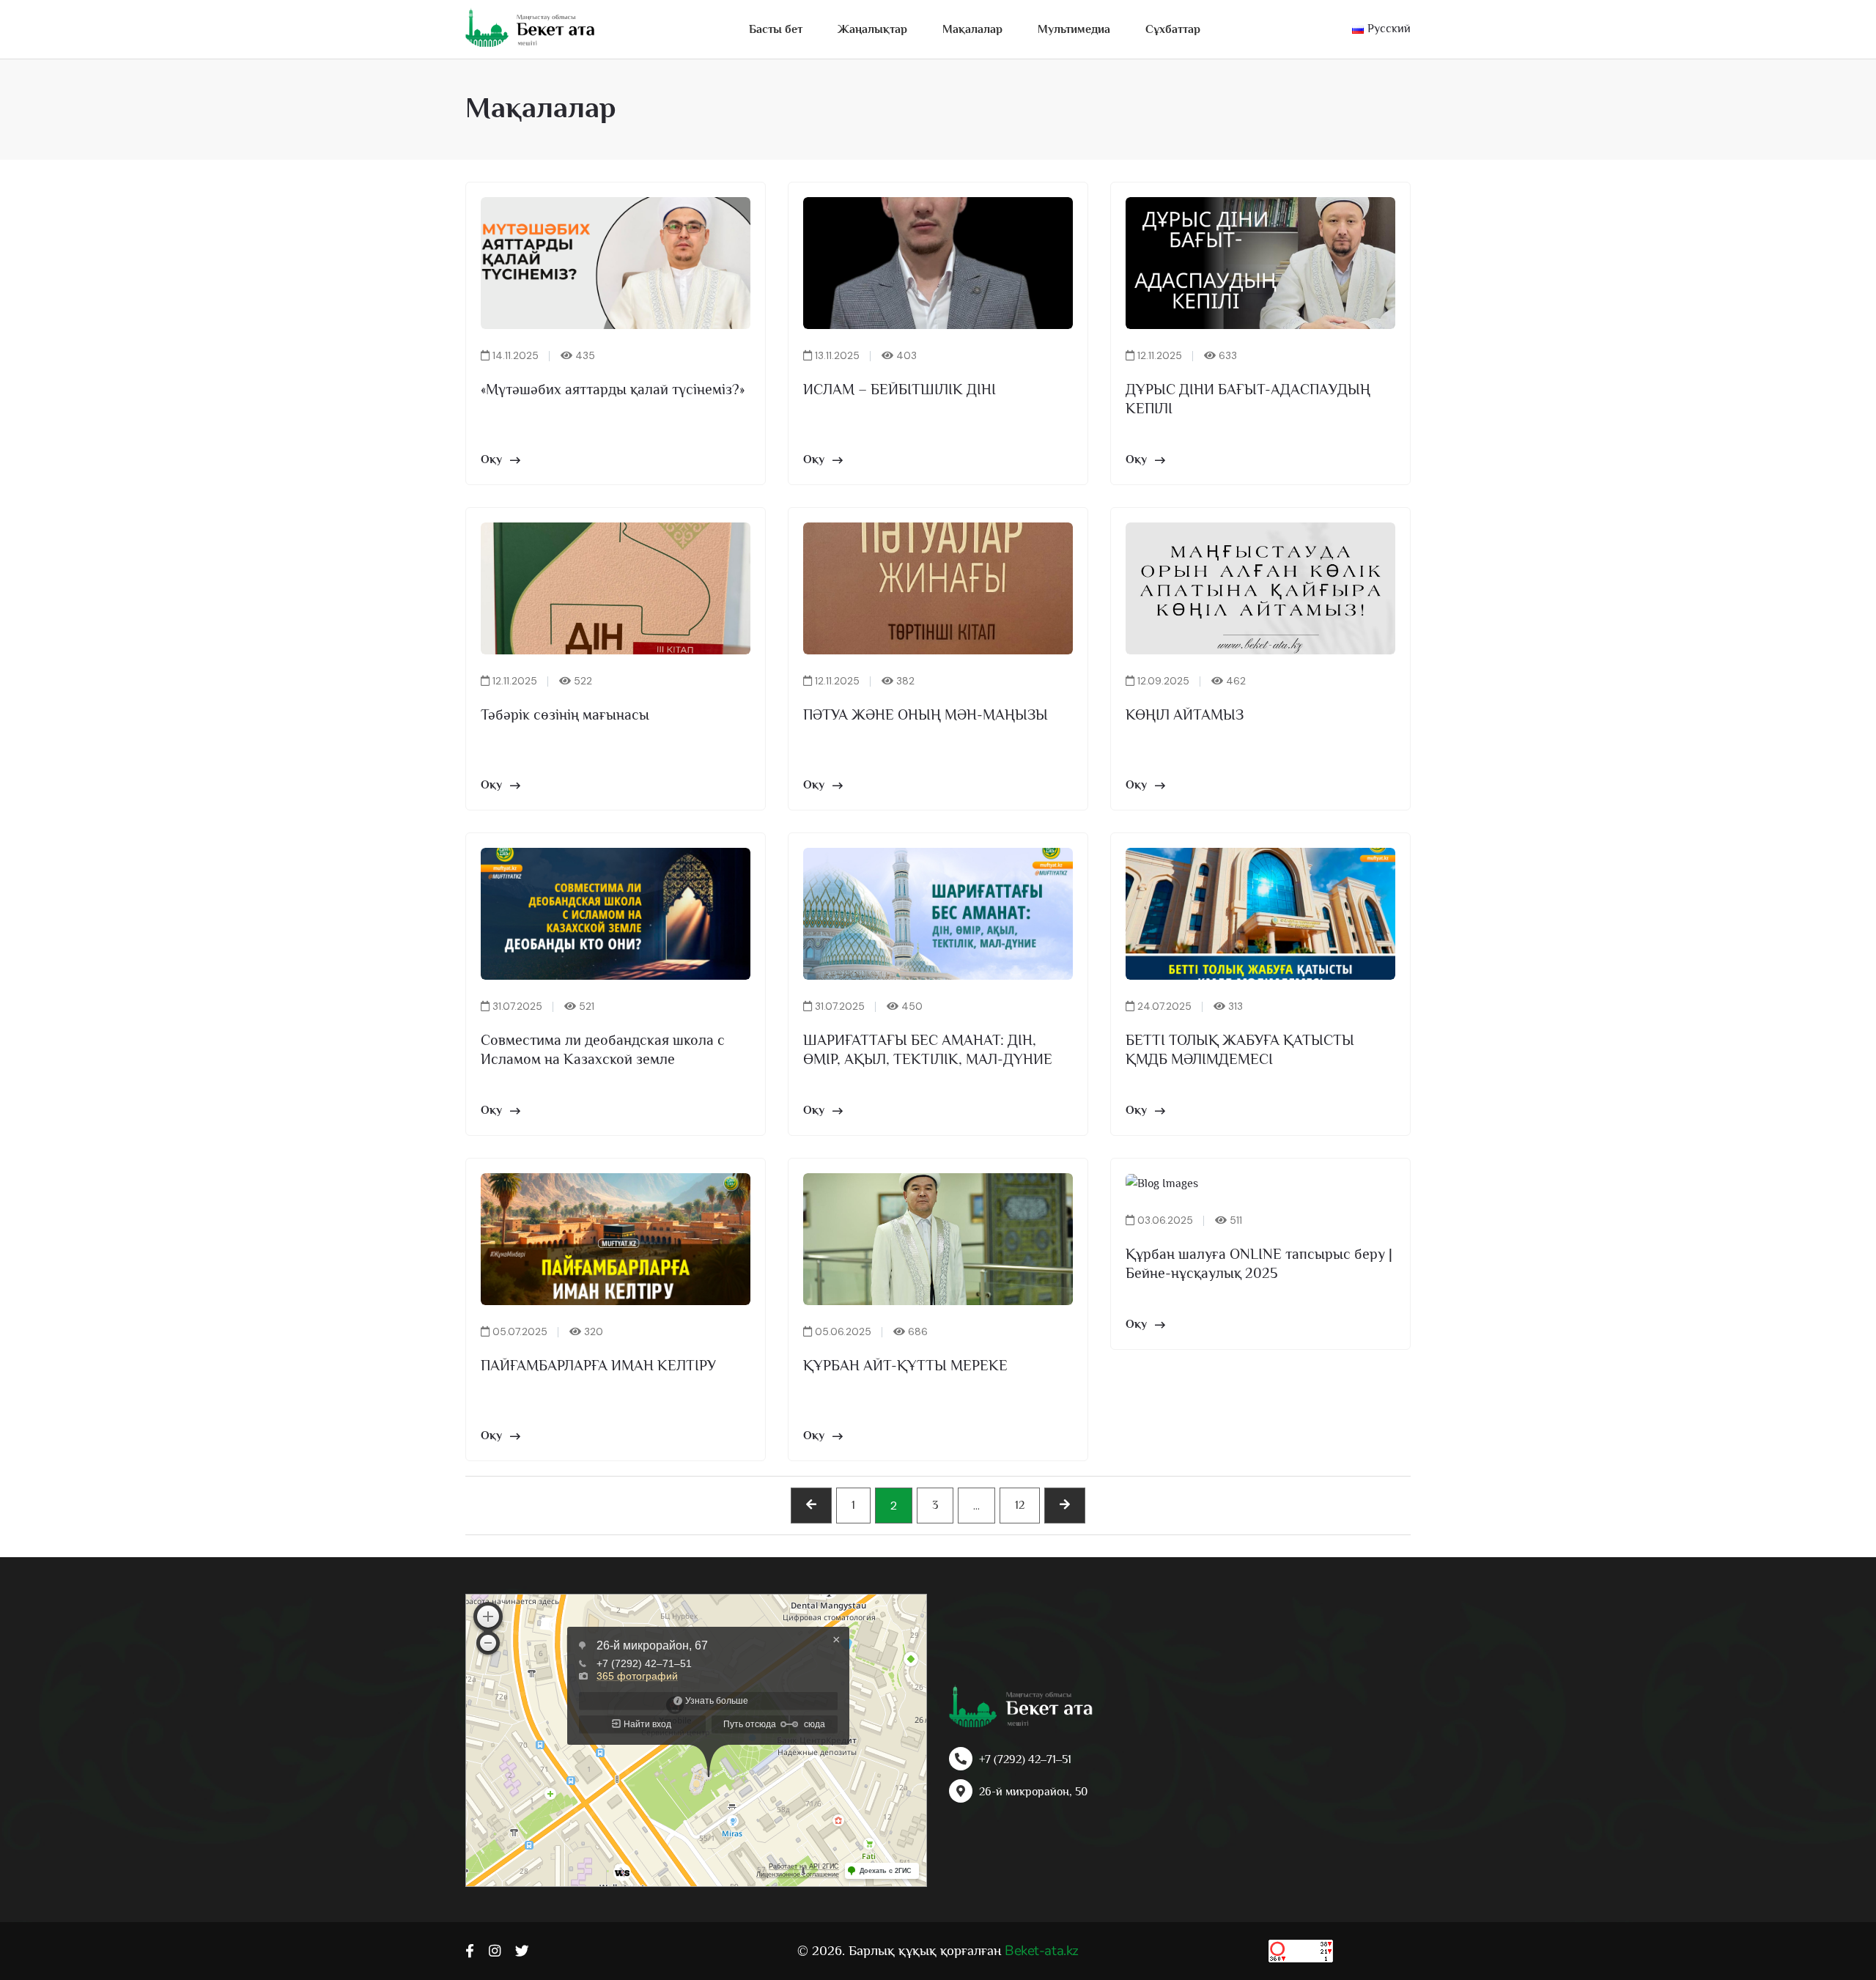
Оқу (491, 459)
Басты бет (776, 29)
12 (1020, 1505)
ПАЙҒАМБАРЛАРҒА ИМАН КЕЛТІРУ (598, 1365)
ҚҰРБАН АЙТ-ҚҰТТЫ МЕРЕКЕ (905, 1365)
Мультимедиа (1074, 29)
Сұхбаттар (1173, 29)
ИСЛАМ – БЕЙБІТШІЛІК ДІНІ (900, 389)
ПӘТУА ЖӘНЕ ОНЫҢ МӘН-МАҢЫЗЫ (926, 714)
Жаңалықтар (872, 29)
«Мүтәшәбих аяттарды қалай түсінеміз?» (613, 389)
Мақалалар (972, 29)
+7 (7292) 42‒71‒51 (1025, 1759)
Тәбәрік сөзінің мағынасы (565, 714)
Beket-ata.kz (1041, 1951)
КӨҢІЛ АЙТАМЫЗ (1185, 714)
